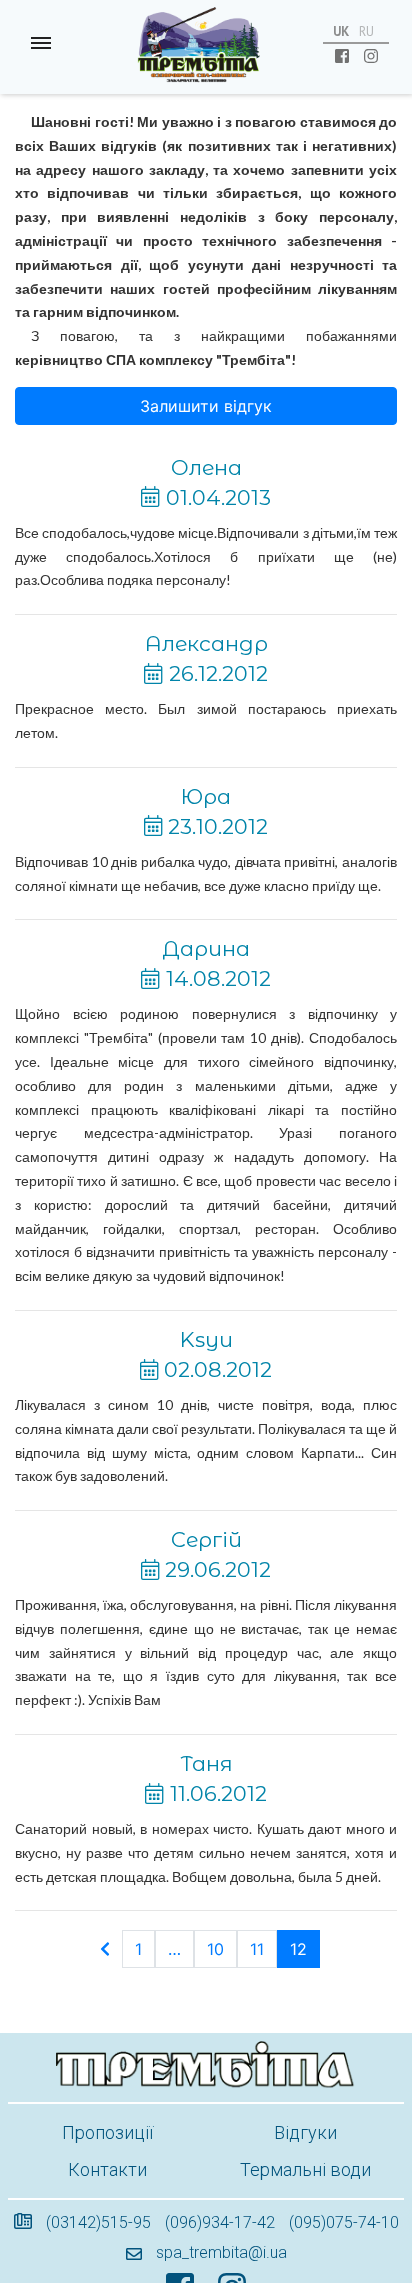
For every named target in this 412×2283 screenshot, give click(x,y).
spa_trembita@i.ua (221, 2252)
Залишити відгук (206, 406)
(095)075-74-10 (344, 2222)
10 (215, 1949)
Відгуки (305, 2132)
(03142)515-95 (98, 2222)
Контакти (107, 2169)
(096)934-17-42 (220, 2222)
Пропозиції (107, 2132)
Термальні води (305, 2169)
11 (257, 1949)
